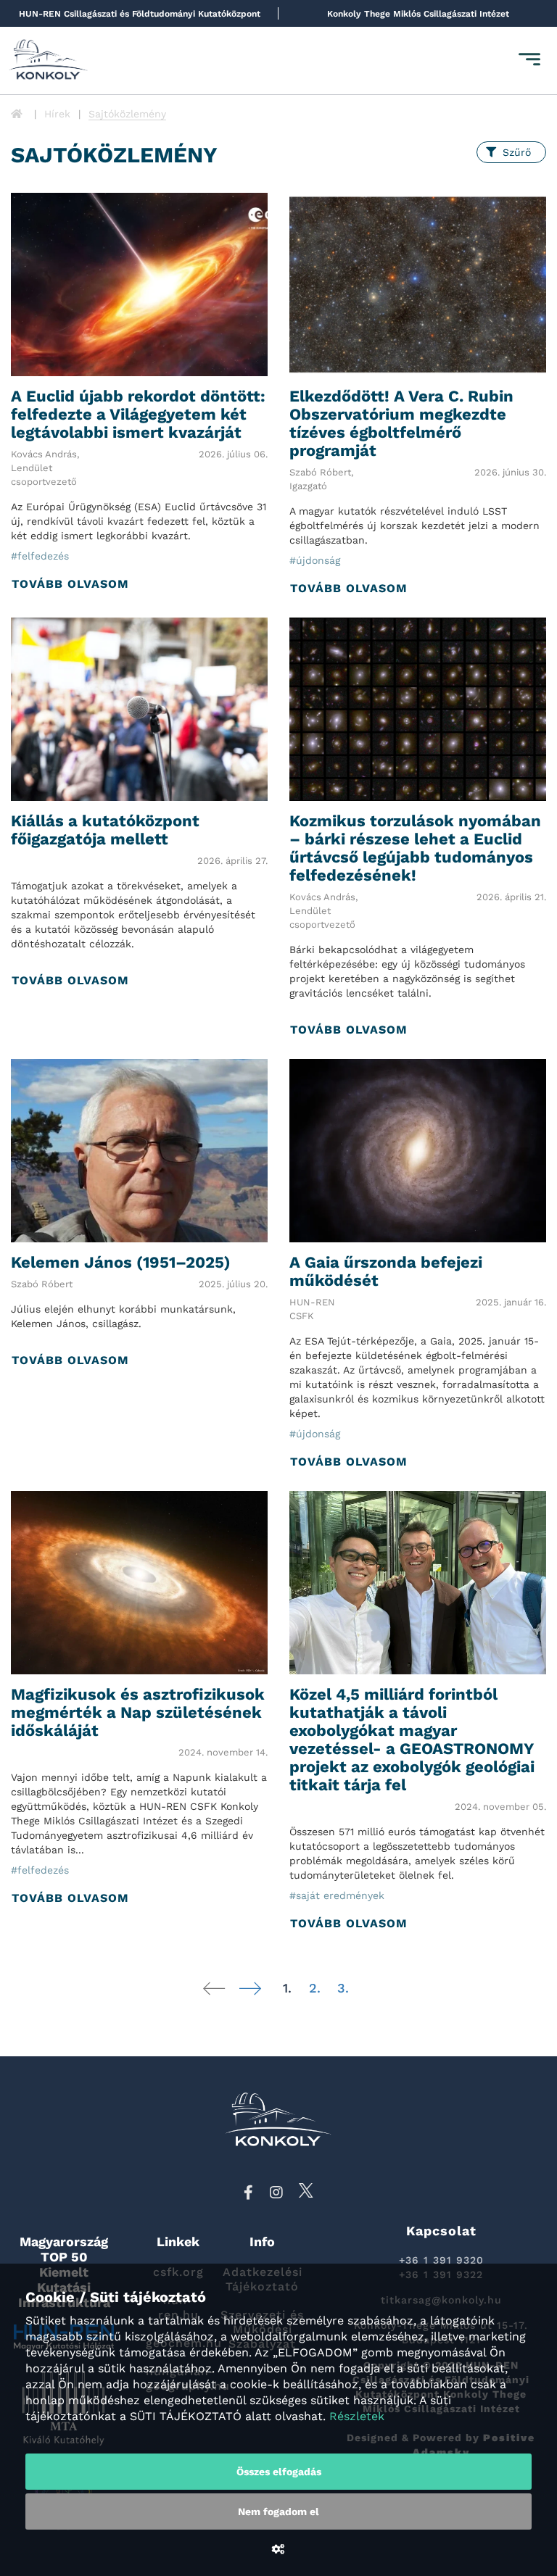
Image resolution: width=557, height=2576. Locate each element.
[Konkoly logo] (49, 61)
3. (343, 1988)
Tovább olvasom (70, 584)
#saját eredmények (337, 1895)
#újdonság (315, 560)
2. (315, 1988)
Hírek (57, 114)
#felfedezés (40, 556)
